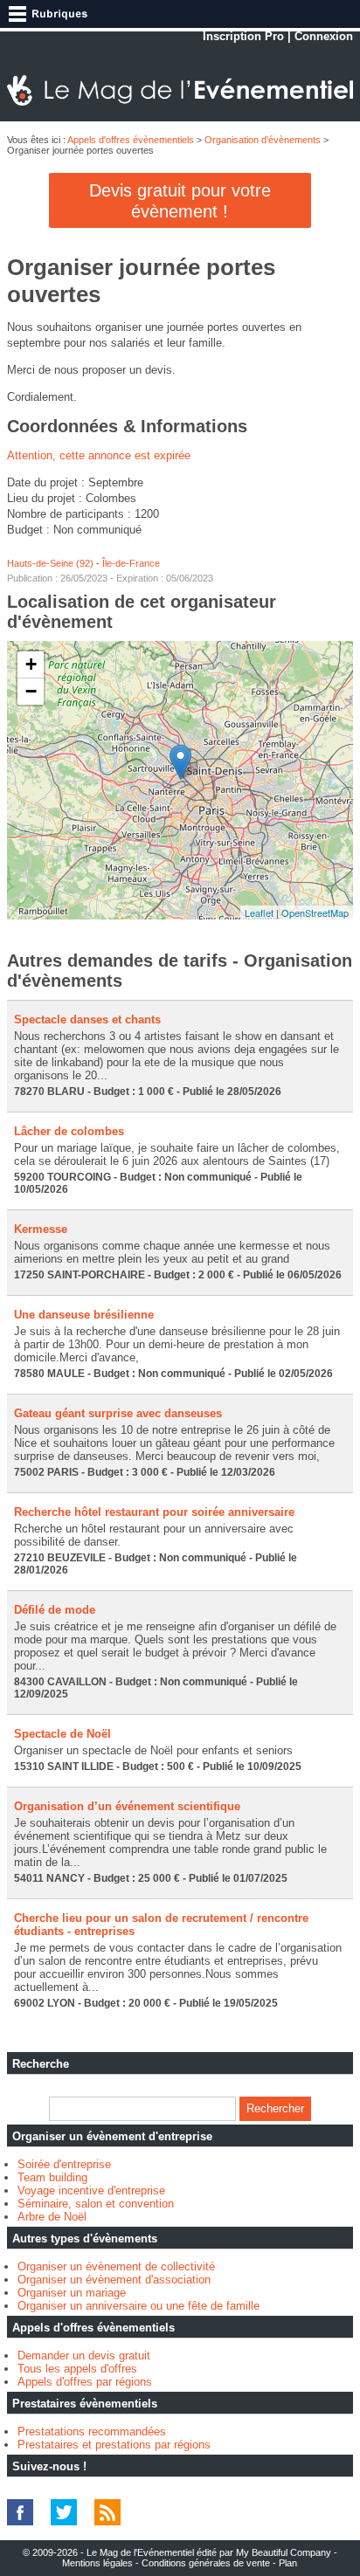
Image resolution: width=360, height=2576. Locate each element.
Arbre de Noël (52, 2217)
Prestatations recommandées (92, 2431)
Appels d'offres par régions (85, 2382)
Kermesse (41, 1229)
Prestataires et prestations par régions (114, 2445)
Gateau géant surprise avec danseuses (118, 1413)
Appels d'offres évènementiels (131, 140)
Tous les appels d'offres (77, 2369)
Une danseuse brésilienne (84, 1315)
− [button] (31, 691)
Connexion (324, 36)
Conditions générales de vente (206, 2563)
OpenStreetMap (315, 913)
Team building (52, 2177)
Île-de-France (131, 563)
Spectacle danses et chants (87, 1019)
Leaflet (259, 913)
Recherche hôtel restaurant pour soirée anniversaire (154, 1512)
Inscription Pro (243, 36)
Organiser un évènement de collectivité (116, 2266)
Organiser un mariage (72, 2293)
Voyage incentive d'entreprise (91, 2190)
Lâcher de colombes (69, 1131)
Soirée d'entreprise (64, 2164)
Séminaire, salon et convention (96, 2204)
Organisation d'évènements (263, 140)
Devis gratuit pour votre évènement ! (180, 201)
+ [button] (31, 664)
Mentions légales (97, 2563)
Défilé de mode (55, 1610)
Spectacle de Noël (62, 1734)
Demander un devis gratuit (84, 2356)
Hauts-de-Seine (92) (50, 563)
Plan (288, 2563)
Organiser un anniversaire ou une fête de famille (138, 2306)
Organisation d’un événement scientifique (127, 1806)
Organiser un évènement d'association (114, 2280)
